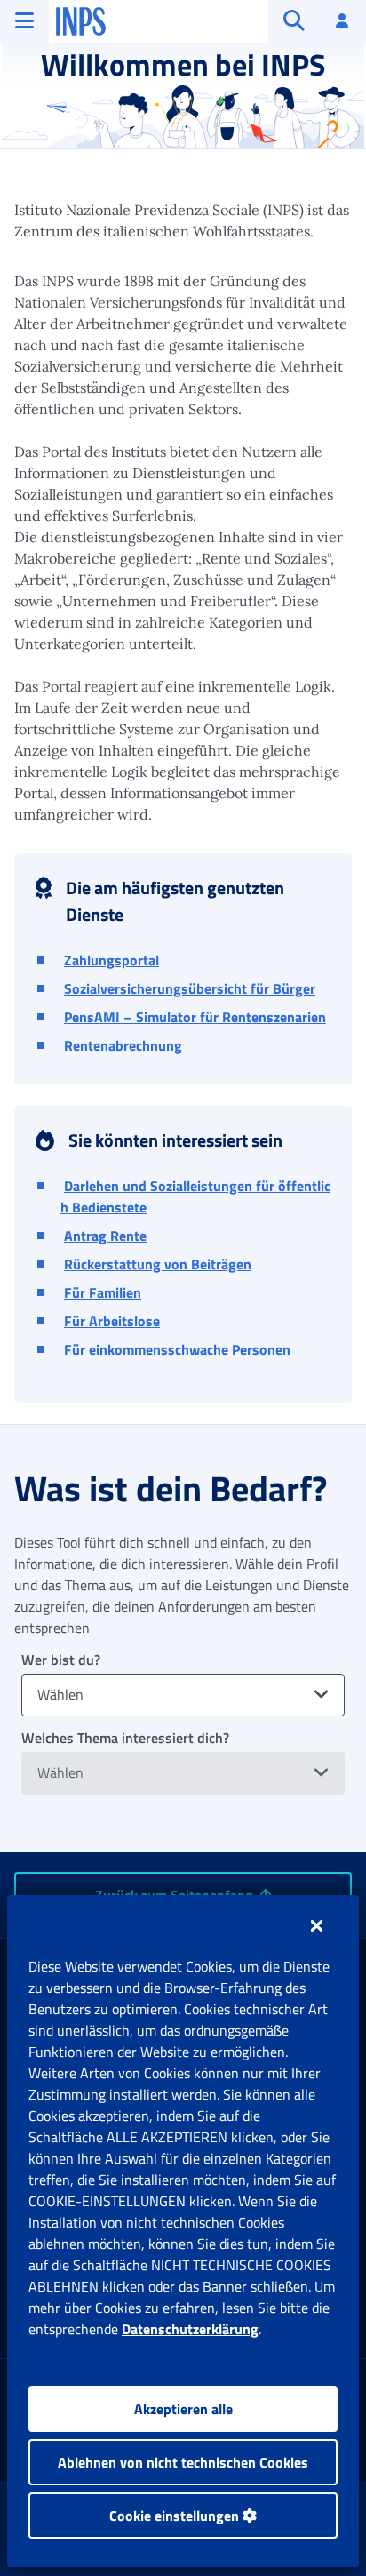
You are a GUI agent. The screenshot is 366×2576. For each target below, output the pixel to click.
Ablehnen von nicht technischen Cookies (183, 2462)
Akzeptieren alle (183, 2409)
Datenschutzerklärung (190, 2329)
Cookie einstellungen (176, 2516)
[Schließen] (317, 1925)
